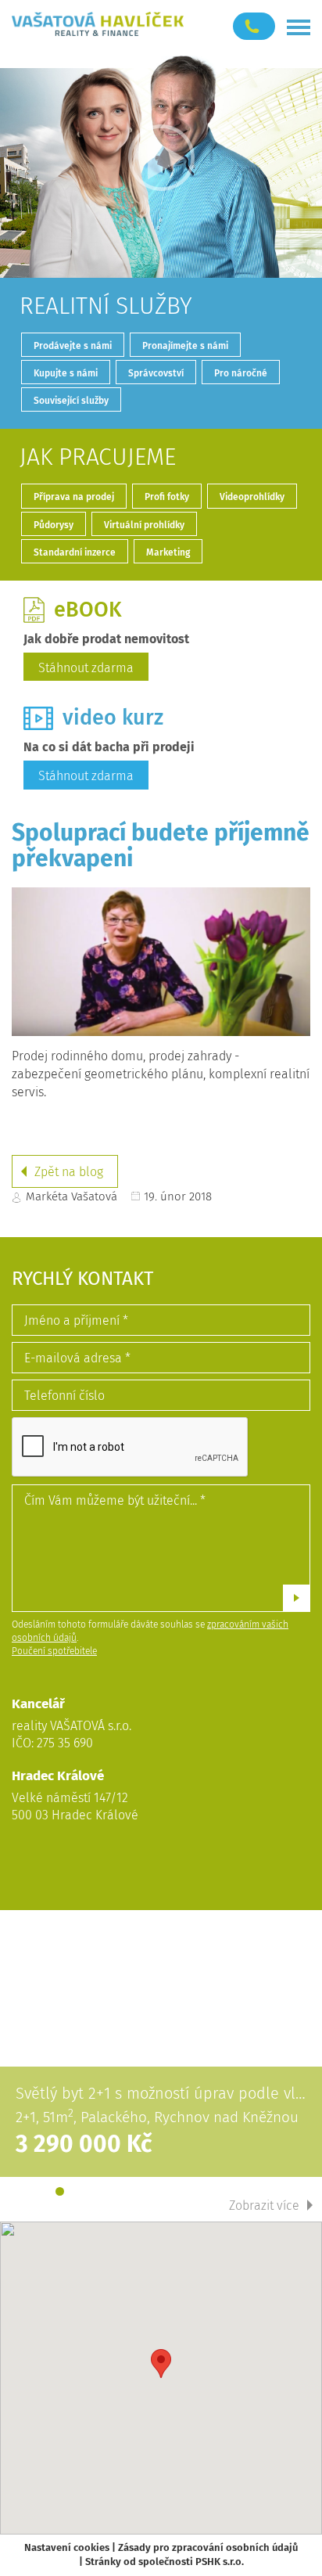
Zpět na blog (69, 1172)
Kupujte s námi (66, 373)
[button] (161, 2364)
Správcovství (156, 373)
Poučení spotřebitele (54, 1651)
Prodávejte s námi (73, 346)
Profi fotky (167, 497)
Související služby (71, 401)
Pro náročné (241, 373)
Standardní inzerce (75, 552)
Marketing (168, 552)
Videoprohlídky (252, 497)
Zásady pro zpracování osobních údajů (208, 2547)
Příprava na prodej (74, 497)
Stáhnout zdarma (86, 668)
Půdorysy (54, 525)
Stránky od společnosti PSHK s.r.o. (165, 2562)
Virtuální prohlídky (144, 525)
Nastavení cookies (67, 2547)
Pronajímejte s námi (185, 346)
